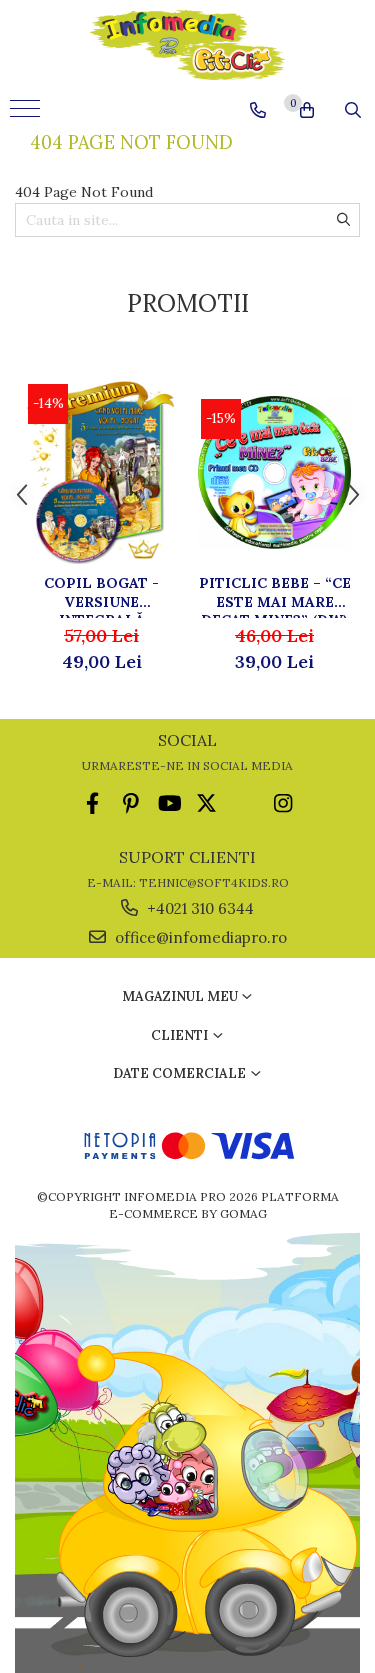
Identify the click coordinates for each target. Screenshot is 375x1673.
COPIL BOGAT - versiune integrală (101, 596)
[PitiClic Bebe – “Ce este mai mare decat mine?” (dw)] (274, 472)
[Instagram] (282, 803)
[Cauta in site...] (353, 110)
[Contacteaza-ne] (258, 110)
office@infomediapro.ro (199, 937)
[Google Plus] (244, 803)
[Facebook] (92, 803)
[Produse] (27, 115)
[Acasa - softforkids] (188, 45)
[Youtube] (168, 803)
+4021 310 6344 (198, 908)
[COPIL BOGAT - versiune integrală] (101, 473)
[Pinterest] (130, 803)
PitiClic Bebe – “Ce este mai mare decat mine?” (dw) (275, 596)
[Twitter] (206, 803)
